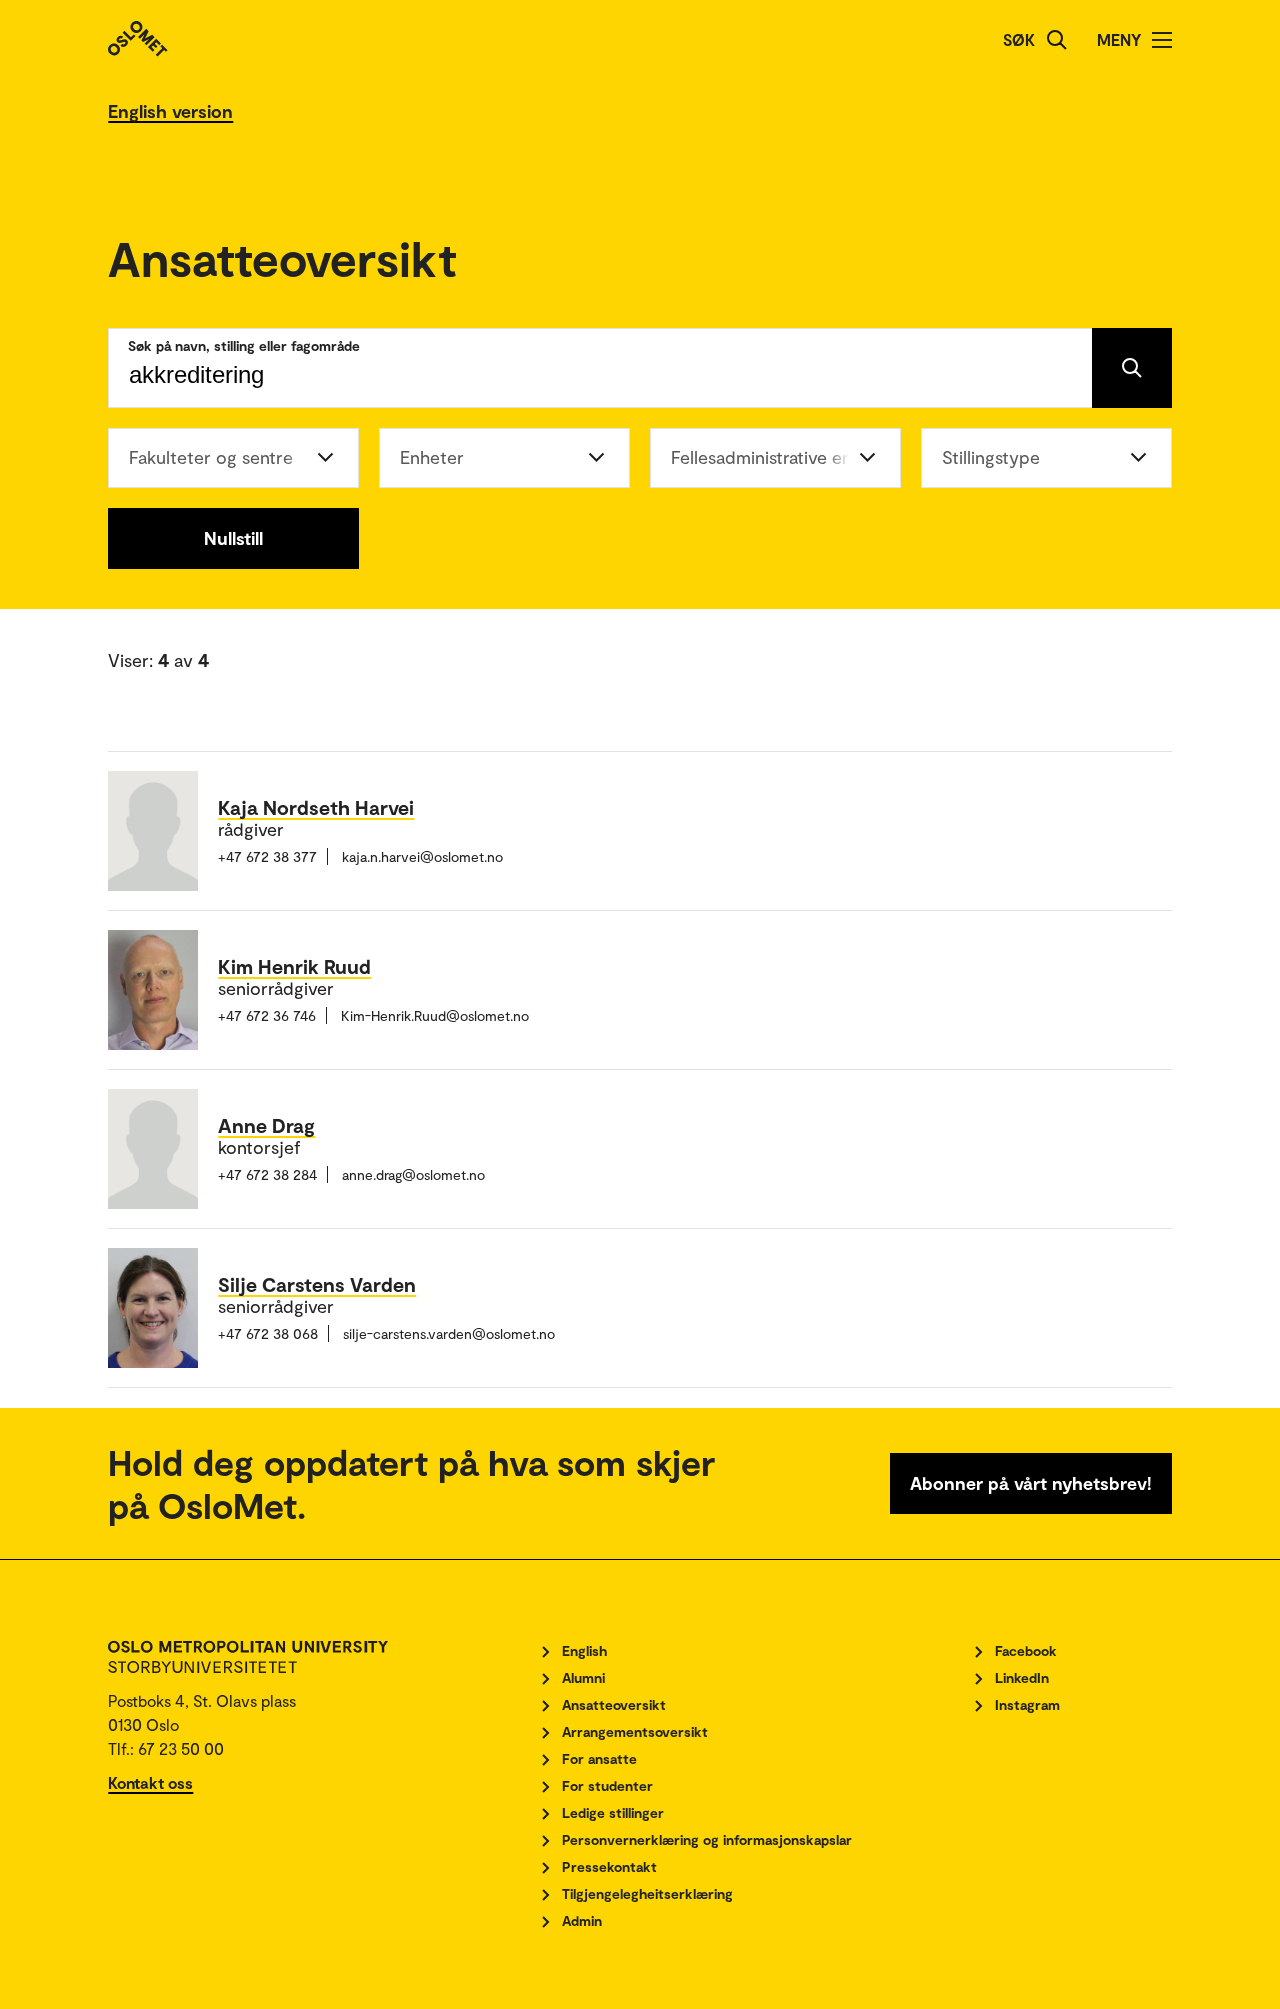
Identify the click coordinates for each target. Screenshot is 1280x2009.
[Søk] (1057, 40)
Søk (1019, 39)
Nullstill (233, 538)
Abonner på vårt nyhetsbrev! (1031, 1483)
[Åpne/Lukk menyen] (1162, 40)
